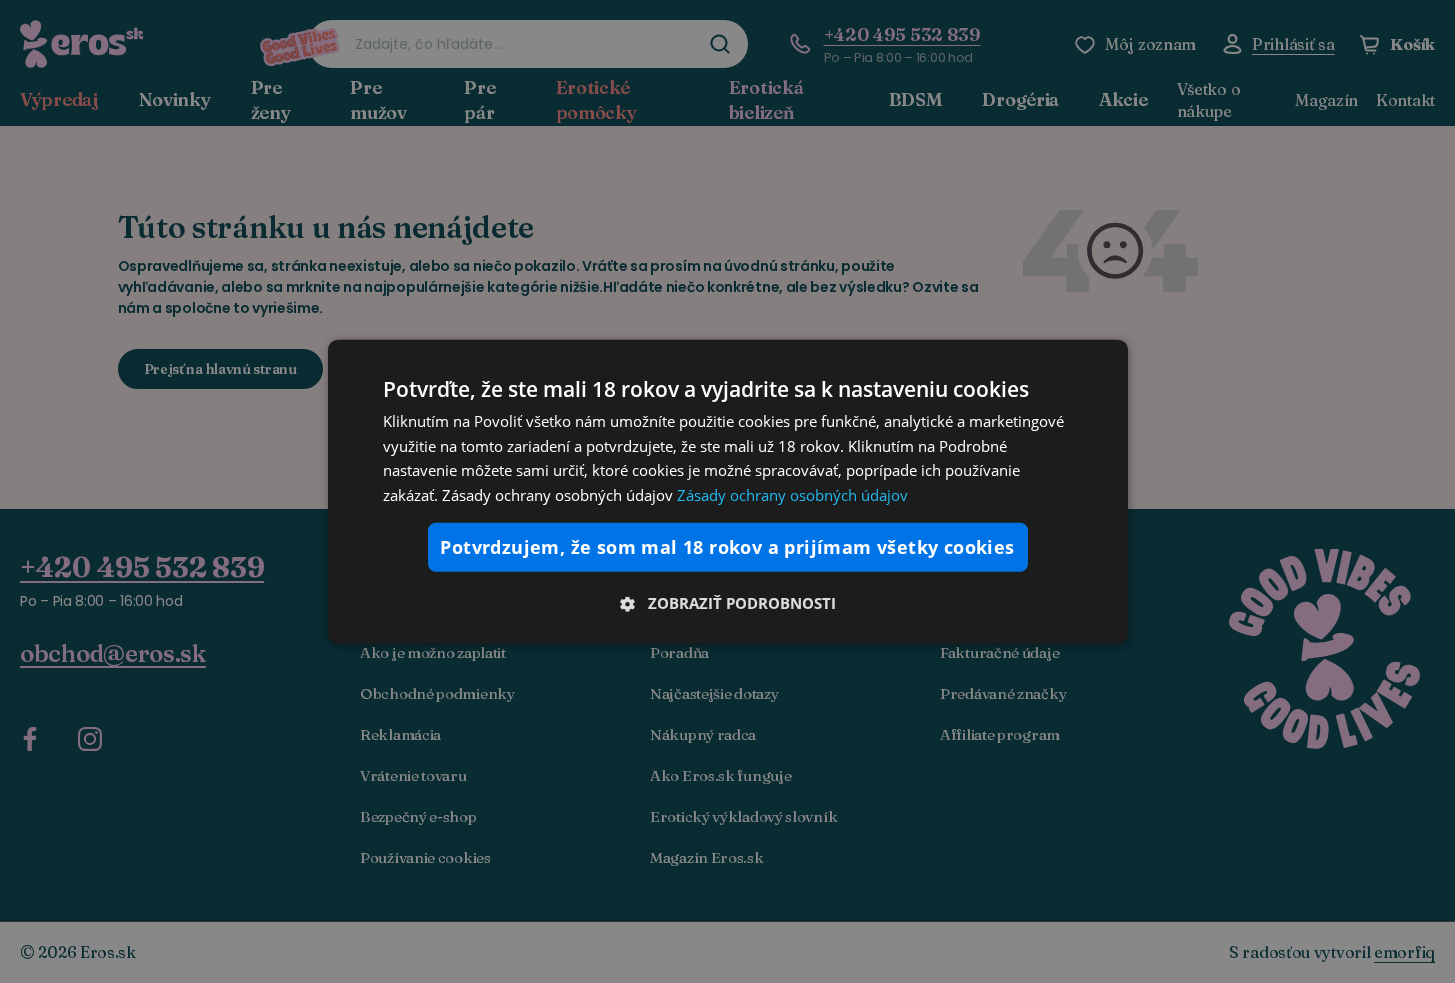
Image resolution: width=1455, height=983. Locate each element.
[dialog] (728, 491)
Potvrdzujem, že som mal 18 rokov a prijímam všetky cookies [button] (727, 547)
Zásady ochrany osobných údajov (792, 495)
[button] (728, 603)
